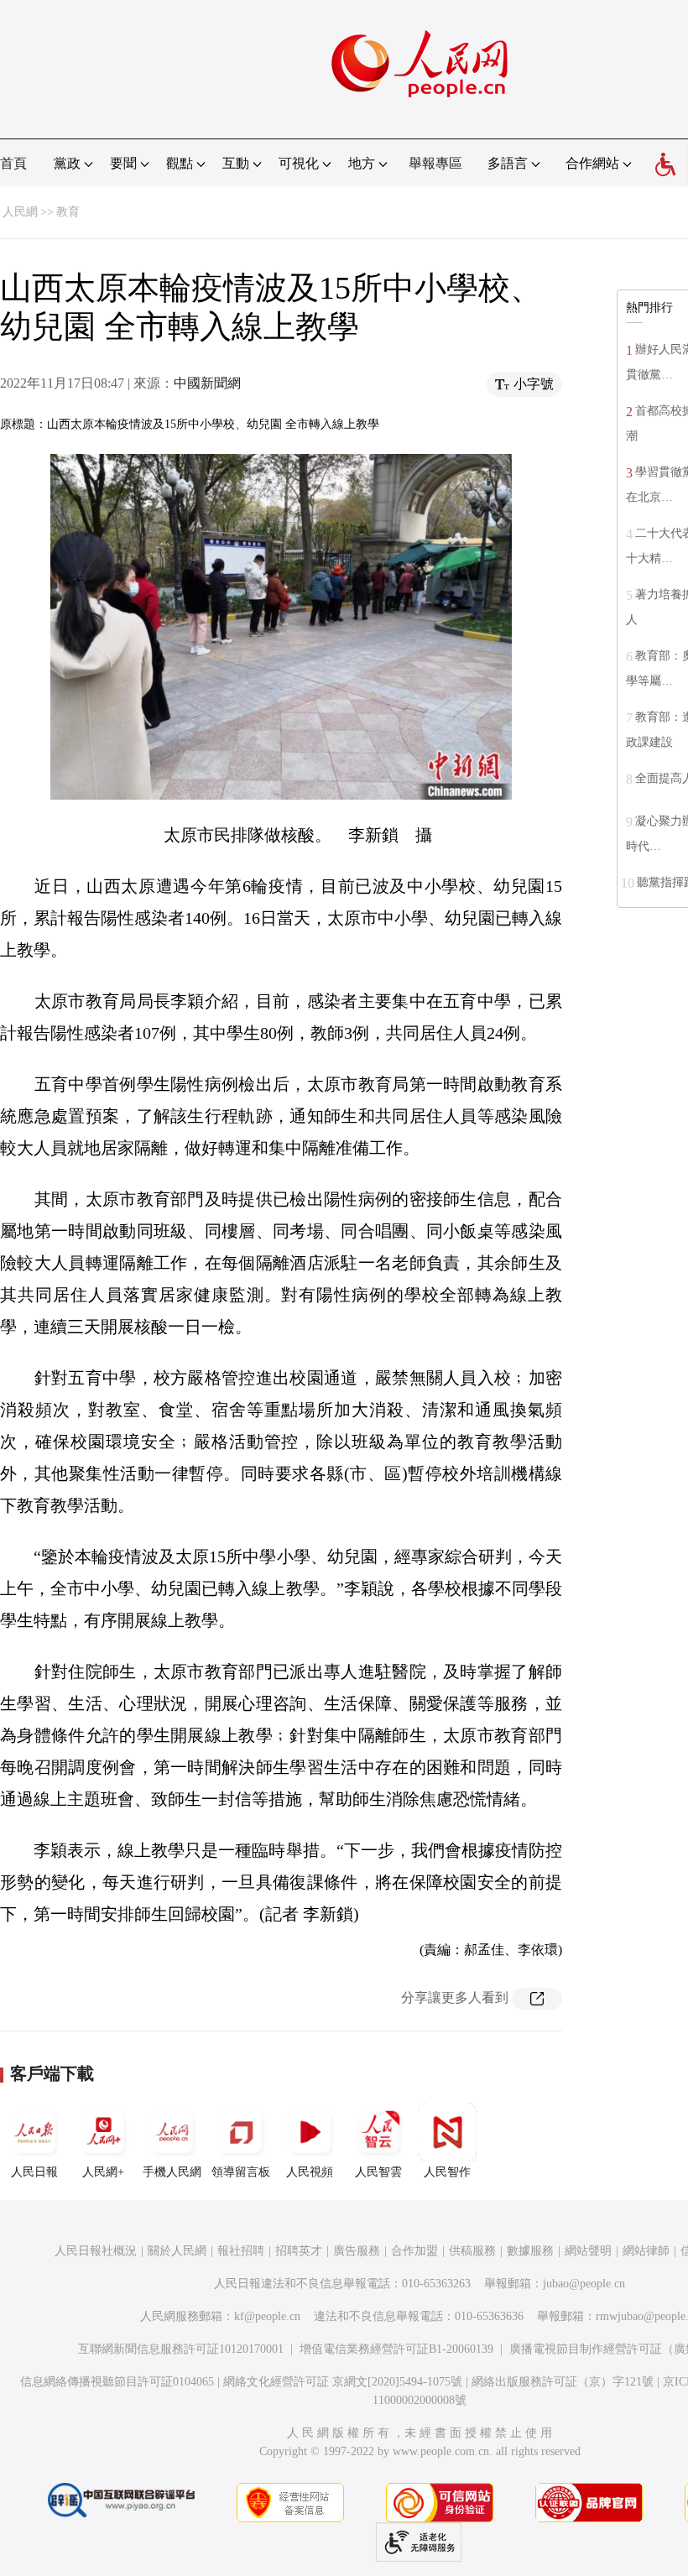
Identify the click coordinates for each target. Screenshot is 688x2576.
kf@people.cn (267, 2316)
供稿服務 (472, 2251)
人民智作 (447, 2172)
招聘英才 (299, 2251)
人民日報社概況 (96, 2251)
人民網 (20, 212)
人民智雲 (378, 2172)
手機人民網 (172, 2172)
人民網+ (103, 2172)
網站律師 (646, 2251)
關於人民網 (177, 2251)
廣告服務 (357, 2251)
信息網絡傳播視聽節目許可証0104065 (117, 2382)
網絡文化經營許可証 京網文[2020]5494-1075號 (343, 2382)
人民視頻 (310, 2172)
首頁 (13, 163)
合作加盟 (414, 2251)
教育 (68, 212)
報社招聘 (241, 2251)
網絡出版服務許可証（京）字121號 (563, 2382)
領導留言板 (241, 2172)
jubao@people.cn (584, 2284)
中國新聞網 (207, 383)
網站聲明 (588, 2251)
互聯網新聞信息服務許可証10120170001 (181, 2349)
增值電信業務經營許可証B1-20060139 (396, 2349)
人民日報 (34, 2172)
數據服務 (530, 2251)
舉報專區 (435, 163)
